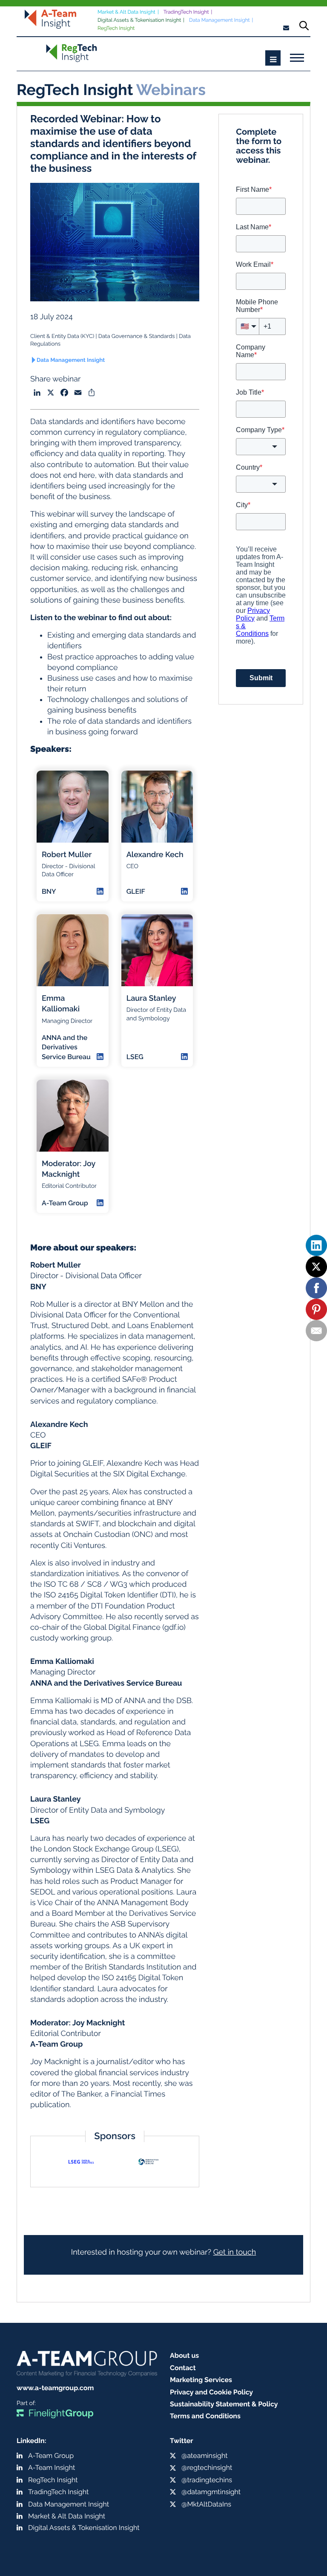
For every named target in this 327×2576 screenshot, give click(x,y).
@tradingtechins (207, 2480)
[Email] (316, 1331)
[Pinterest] (316, 1309)
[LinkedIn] (316, 1245)
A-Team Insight (52, 2468)
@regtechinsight (207, 2468)
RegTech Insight (116, 28)
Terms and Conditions (205, 2416)
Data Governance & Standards (136, 336)
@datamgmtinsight (211, 2492)
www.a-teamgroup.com (55, 2388)
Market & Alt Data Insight (126, 12)
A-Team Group (51, 2456)
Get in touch (235, 2252)
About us (184, 2355)
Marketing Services (201, 2380)
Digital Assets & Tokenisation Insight (139, 20)
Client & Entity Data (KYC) (62, 336)
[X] (316, 1267)
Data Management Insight (219, 20)
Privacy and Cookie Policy (211, 2392)
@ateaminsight (205, 2456)
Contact (183, 2368)
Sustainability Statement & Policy (224, 2404)
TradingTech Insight (186, 12)
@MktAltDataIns (206, 2504)
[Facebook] (316, 1288)
